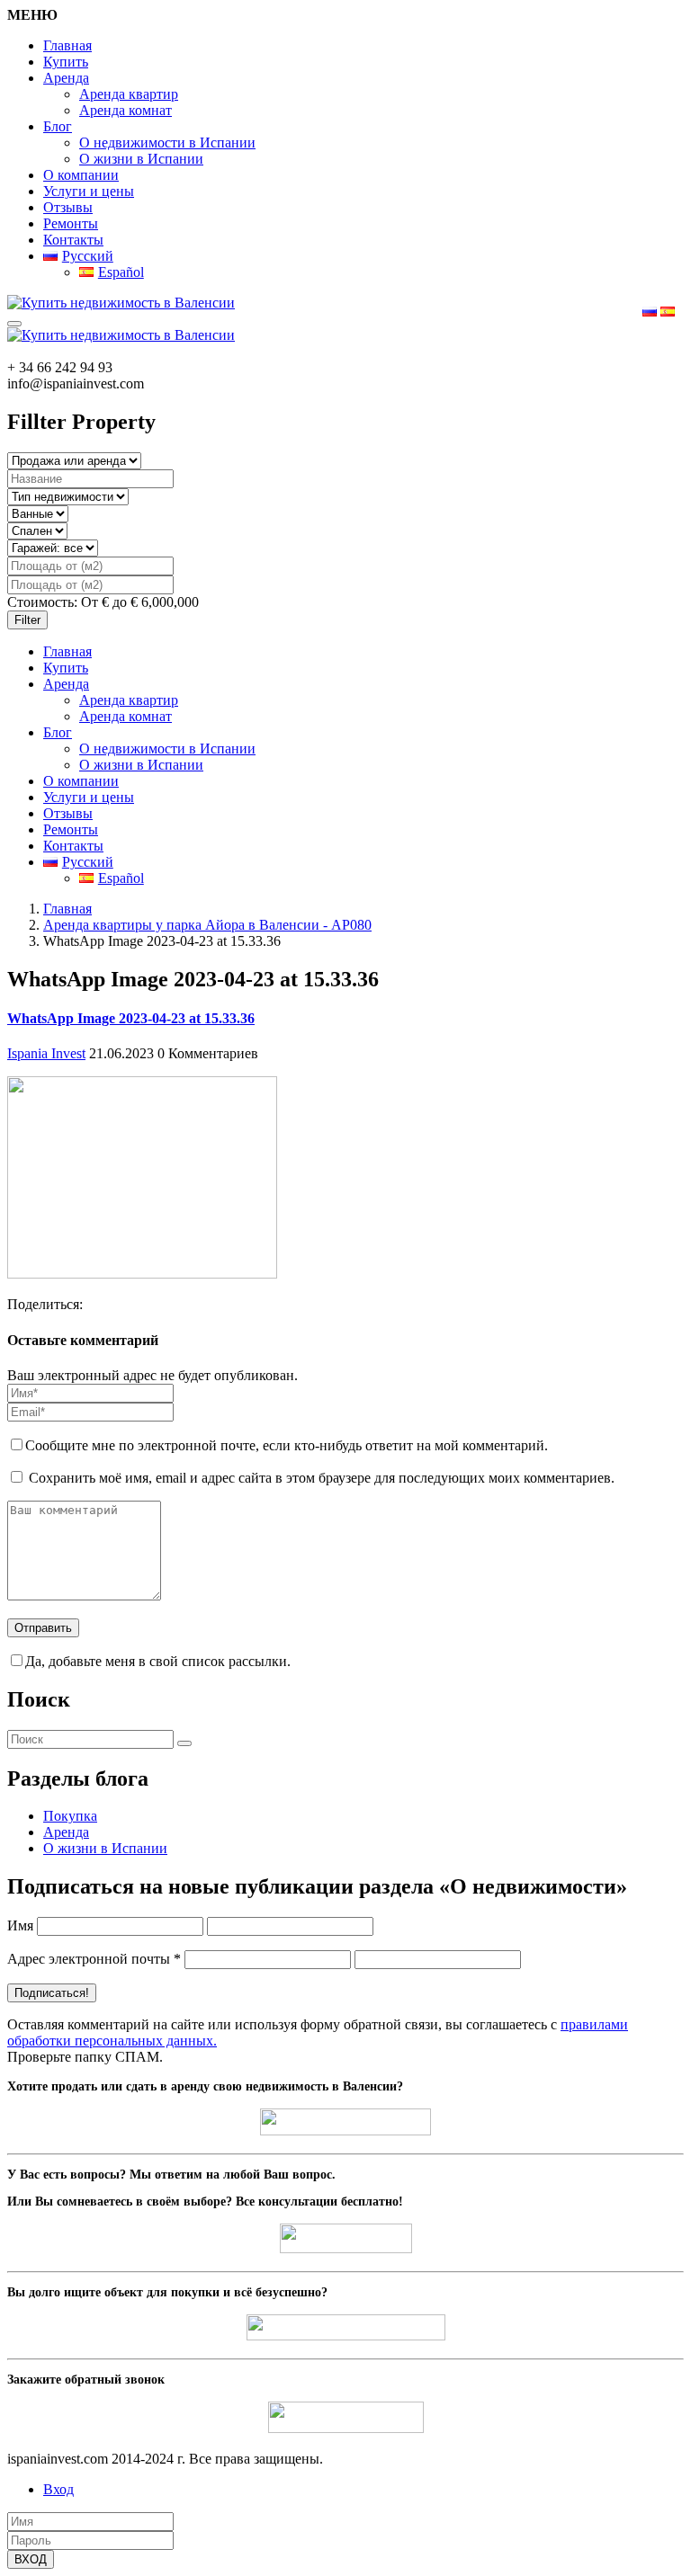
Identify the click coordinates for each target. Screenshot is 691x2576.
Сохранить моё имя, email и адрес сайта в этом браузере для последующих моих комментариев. (322, 1478)
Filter (27, 620)
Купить (66, 62)
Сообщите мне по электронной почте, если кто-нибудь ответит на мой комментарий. (287, 1445)
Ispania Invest (46, 1053)
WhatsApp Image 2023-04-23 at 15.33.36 (131, 1018)
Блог (58, 126)
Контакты (73, 240)
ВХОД (31, 2559)
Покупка (70, 1816)
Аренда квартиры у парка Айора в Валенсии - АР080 (207, 925)
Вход (58, 2489)
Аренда (66, 78)
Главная (67, 45)
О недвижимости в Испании (167, 143)
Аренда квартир (129, 94)
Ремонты (71, 223)
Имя (20, 1925)
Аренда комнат (126, 110)
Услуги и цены (89, 191)
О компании (81, 175)
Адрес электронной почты (94, 1959)
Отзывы (68, 207)
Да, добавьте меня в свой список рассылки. (158, 1661)
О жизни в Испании (141, 159)
